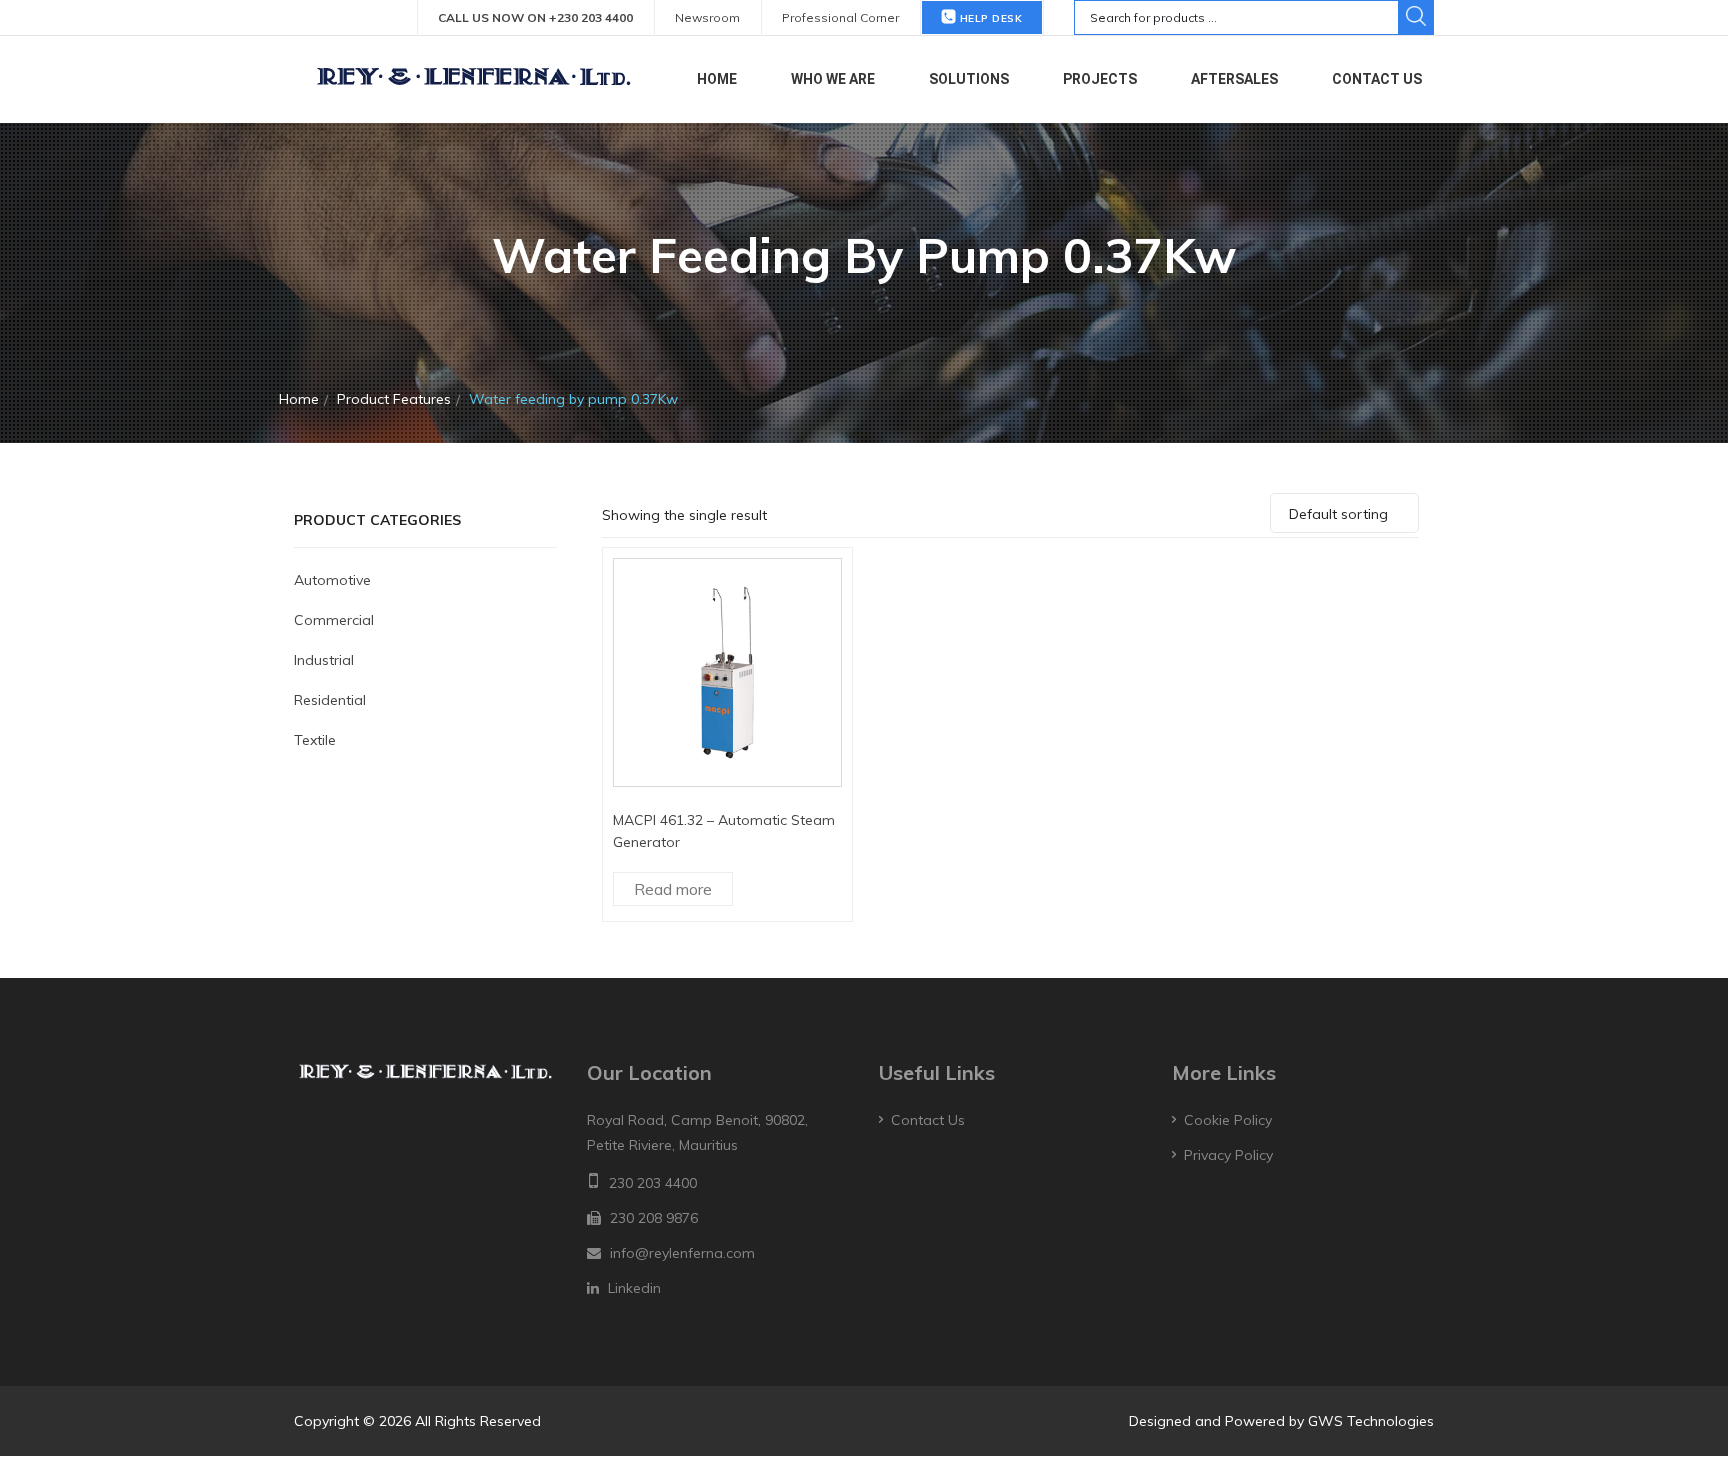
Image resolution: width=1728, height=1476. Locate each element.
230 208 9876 (654, 1218)
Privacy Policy (1228, 1155)
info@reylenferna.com (682, 1253)
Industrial (324, 660)
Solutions (969, 79)
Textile (315, 740)
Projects (1100, 79)
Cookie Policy (1228, 1120)
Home (717, 79)
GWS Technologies (1371, 1421)
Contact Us (1377, 79)
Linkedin (634, 1288)
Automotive (332, 580)
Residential (330, 700)
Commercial (334, 620)
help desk (989, 18)
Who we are (833, 79)
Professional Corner (840, 17)
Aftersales (1234, 79)
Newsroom (707, 17)
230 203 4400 (653, 1183)
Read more (673, 889)
